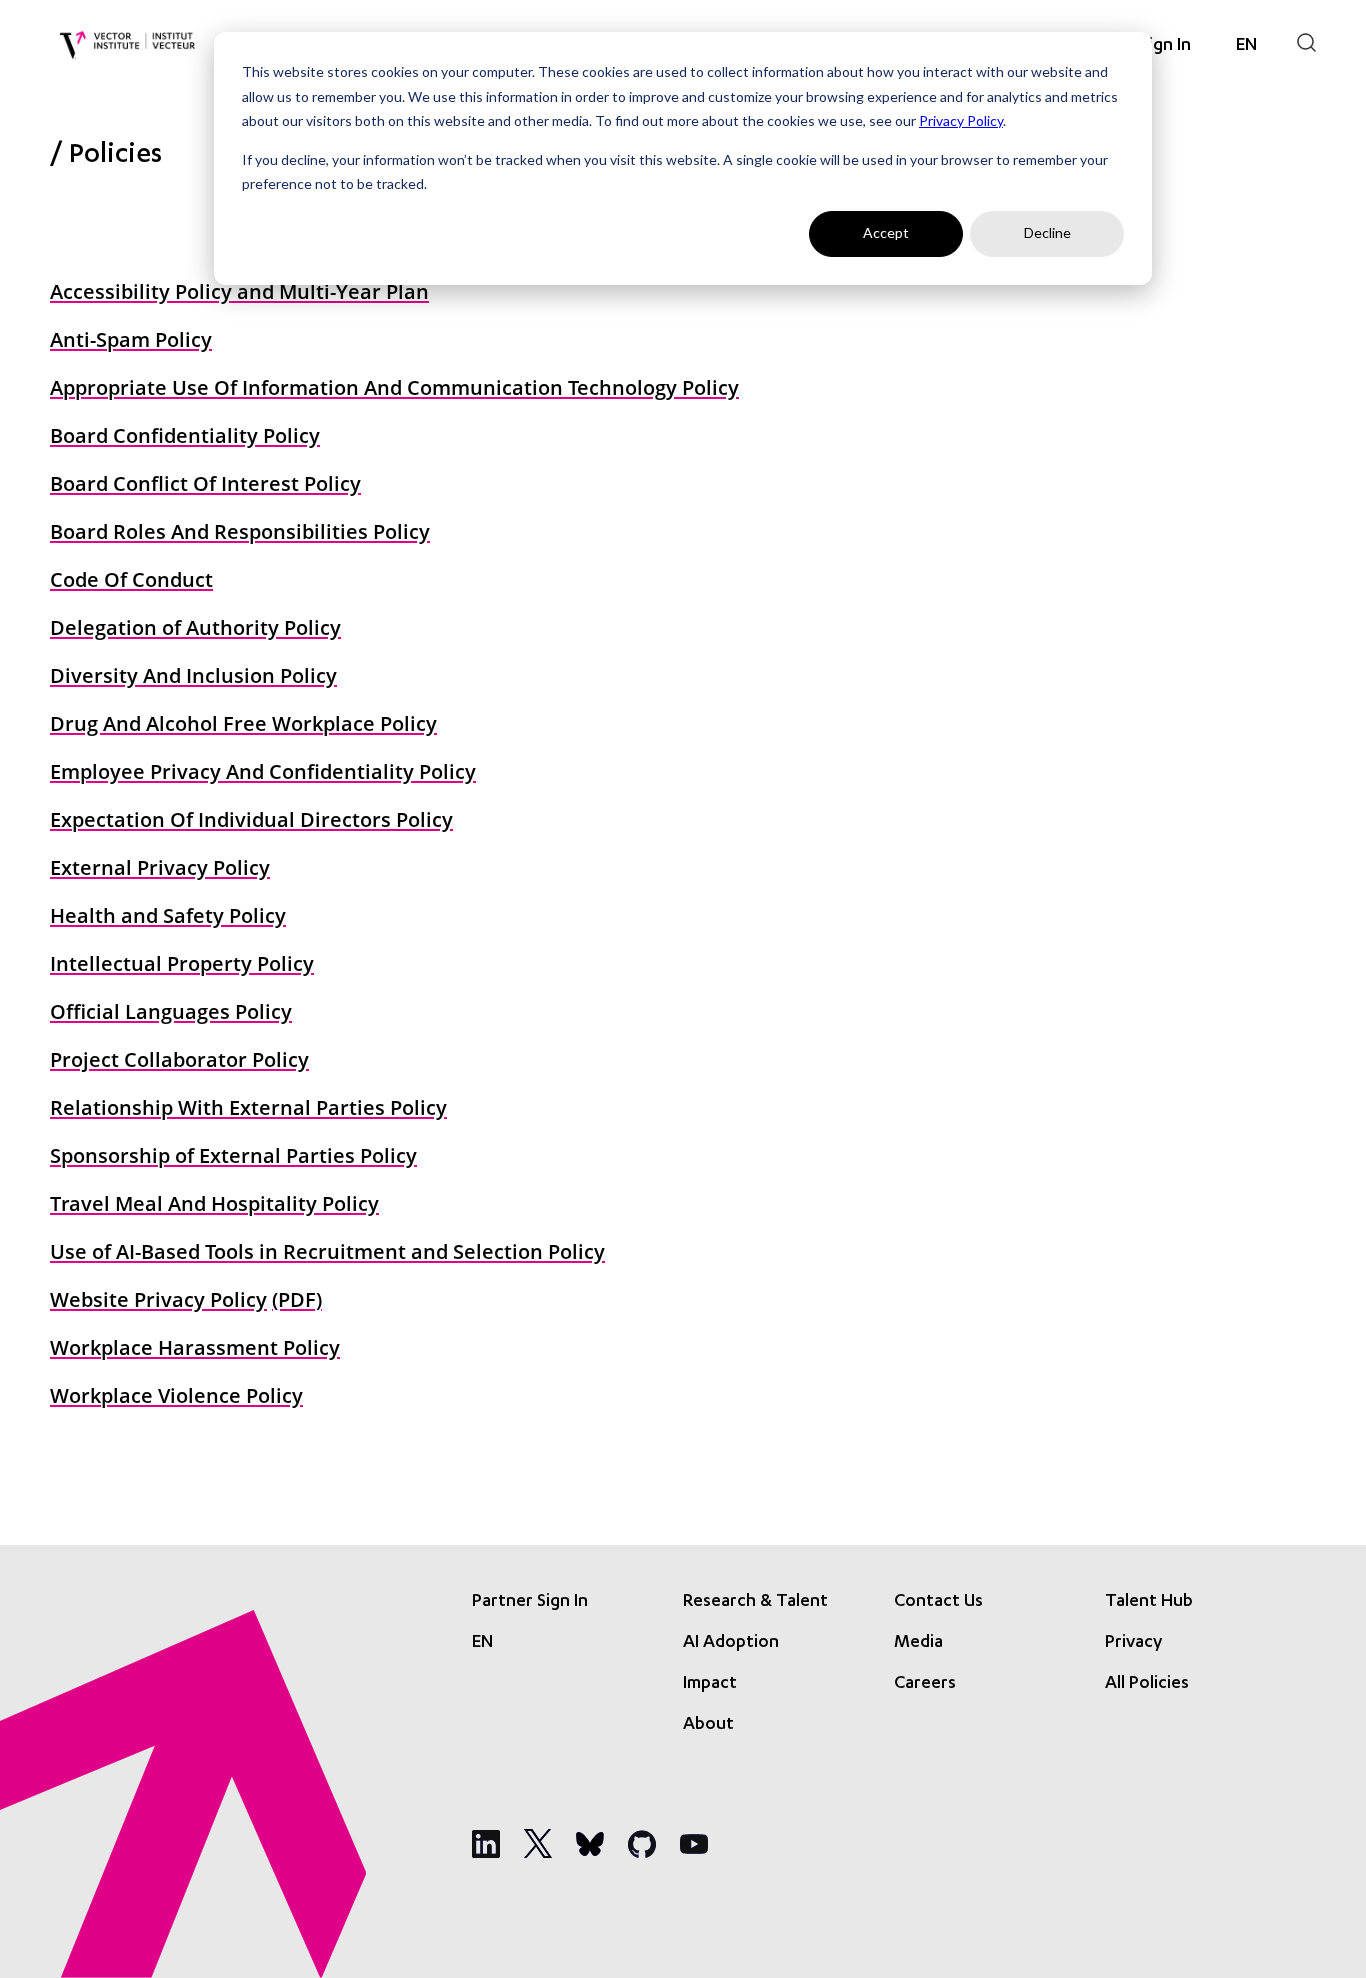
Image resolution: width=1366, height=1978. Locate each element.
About (708, 1725)
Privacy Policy (961, 120)
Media (918, 1643)
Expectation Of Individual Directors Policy (251, 819)
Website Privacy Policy (158, 1299)
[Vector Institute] (127, 45)
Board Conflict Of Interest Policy (205, 483)
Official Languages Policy (171, 1011)
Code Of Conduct (131, 579)
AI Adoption (731, 1643)
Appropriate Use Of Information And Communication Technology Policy (394, 387)
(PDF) (297, 1299)
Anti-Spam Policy (131, 339)
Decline (1047, 232)
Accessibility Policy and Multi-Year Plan (239, 291)
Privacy (1133, 1643)
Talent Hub (1149, 1602)
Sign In (1165, 46)
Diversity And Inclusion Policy (193, 675)
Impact (710, 1684)
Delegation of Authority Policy (195, 627)
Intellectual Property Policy (182, 963)
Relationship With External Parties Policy (248, 1107)
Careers (925, 1684)
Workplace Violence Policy (176, 1395)
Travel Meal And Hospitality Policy (214, 1203)
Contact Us (938, 1602)
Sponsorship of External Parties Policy (233, 1155)
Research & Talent (755, 1602)
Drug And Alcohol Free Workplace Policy (243, 723)
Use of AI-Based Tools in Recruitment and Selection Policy (327, 1251)
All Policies (1147, 1684)
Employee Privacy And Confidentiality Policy (263, 771)
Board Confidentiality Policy (185, 435)
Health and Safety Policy (168, 915)
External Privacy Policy (160, 867)
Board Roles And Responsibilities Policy (240, 531)
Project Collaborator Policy (179, 1059)
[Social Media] (486, 1844)
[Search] (1306, 42)
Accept (886, 232)
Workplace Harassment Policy (195, 1347)
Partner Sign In (530, 1602)
